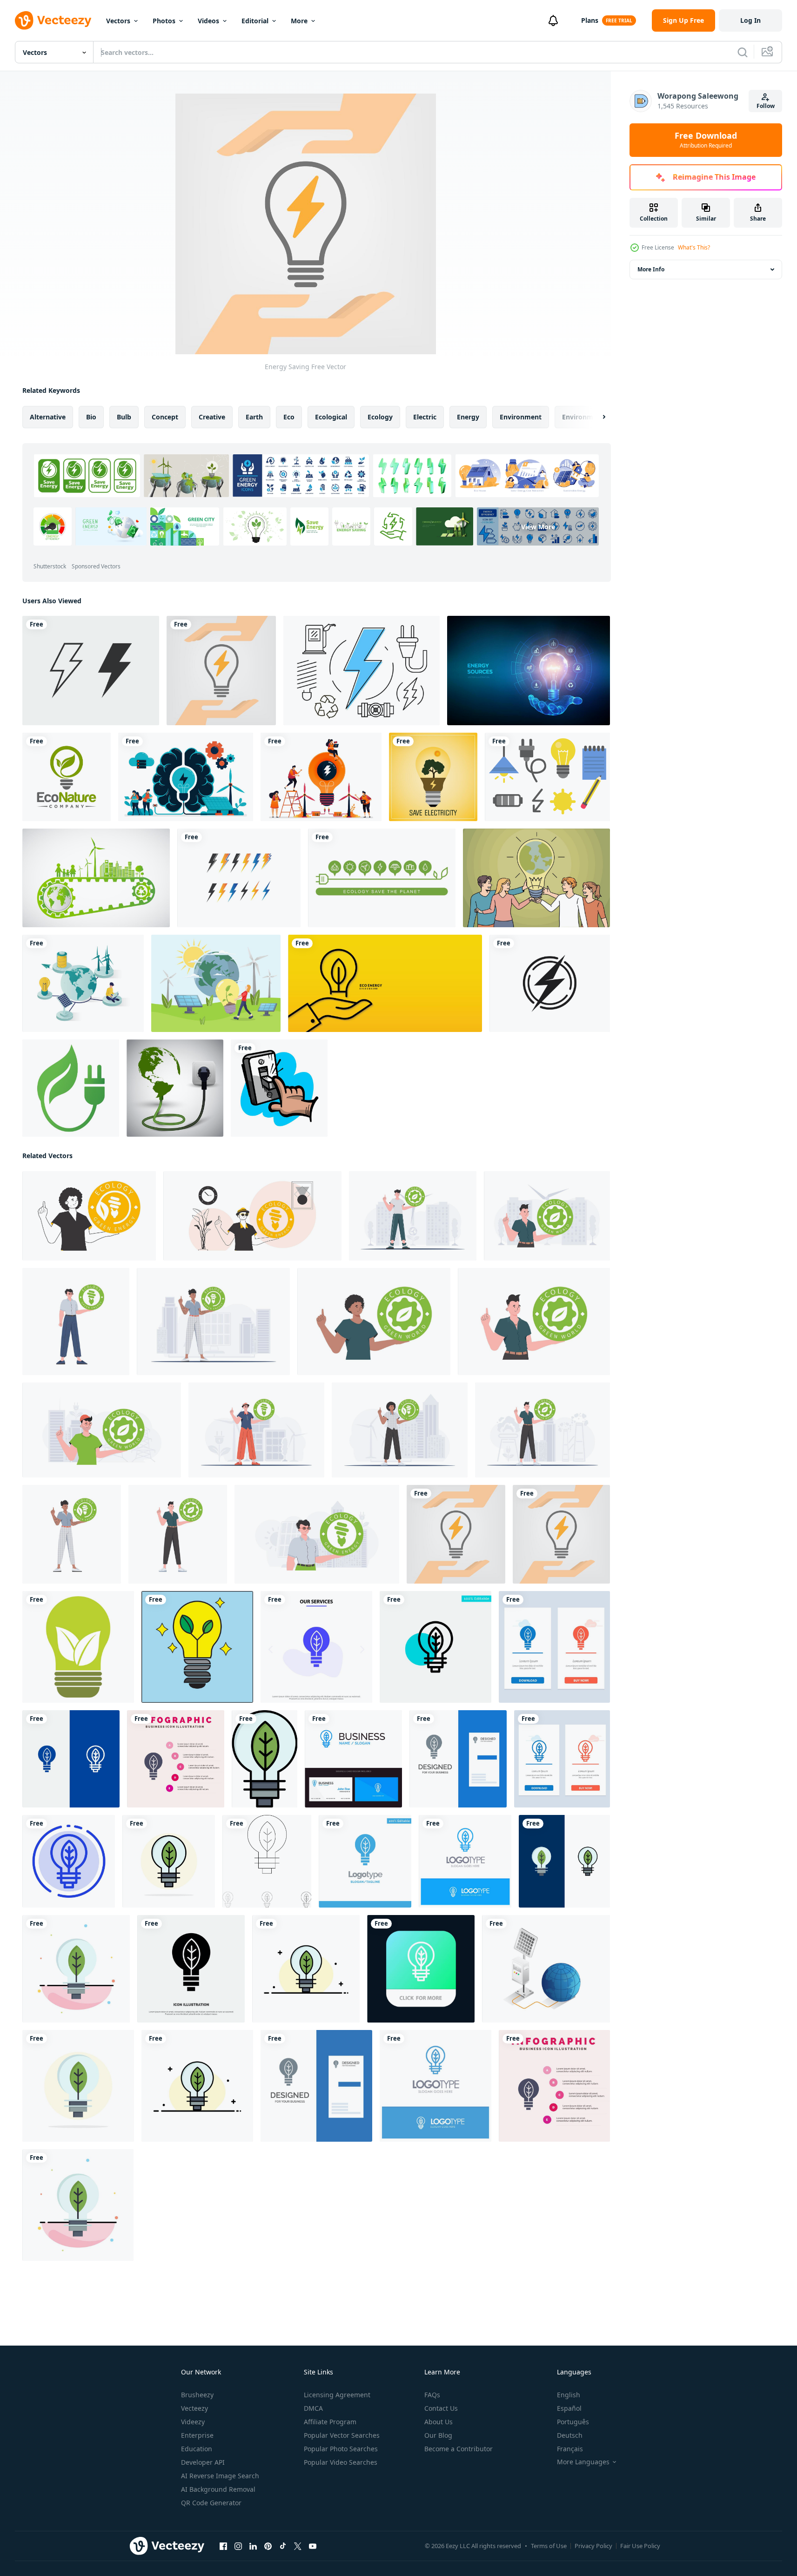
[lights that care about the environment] (197, 1647)
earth (254, 417)
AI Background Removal (218, 2489)
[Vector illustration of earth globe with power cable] (175, 1088)
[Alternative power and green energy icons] (382, 878)
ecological (331, 417)
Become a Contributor (459, 2449)
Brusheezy (197, 2395)
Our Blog (438, 2435)
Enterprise (197, 2435)
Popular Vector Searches (342, 2435)
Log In (750, 20)
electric (425, 417)
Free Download (706, 140)
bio (91, 417)
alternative (48, 417)
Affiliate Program (330, 2422)
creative (212, 417)
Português (573, 2422)
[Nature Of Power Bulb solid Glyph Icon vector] (191, 1969)
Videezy (193, 2422)
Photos (164, 21)
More (299, 21)
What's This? (694, 247)
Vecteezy (194, 2408)
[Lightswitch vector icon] (279, 1088)
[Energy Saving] (456, 1534)
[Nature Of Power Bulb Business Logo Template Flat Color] (306, 1969)
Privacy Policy (593, 2546)
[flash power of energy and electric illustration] (239, 878)
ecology (380, 417)
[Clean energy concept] (216, 983)
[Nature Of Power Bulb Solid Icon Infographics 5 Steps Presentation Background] (176, 1759)
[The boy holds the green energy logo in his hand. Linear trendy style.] (252, 1216)
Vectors (118, 21)
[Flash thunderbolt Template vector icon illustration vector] (550, 983)
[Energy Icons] (362, 671)
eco (289, 417)
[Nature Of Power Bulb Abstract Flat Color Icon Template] (76, 1969)
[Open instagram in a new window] (238, 2546)
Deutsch (570, 2435)
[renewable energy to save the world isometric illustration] (83, 983)
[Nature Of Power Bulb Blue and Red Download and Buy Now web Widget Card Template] (554, 1647)
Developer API (203, 2462)
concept (165, 417)
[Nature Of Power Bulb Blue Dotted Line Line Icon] (69, 1861)
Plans (590, 20)
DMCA (313, 2408)
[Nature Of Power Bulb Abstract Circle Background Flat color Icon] (169, 1861)
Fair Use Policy (640, 2546)
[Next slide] (596, 417)
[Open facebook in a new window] (223, 2546)
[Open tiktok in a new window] (283, 2546)
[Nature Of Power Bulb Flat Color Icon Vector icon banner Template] (265, 1759)
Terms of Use (549, 2546)
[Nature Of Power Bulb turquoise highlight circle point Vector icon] (435, 1647)
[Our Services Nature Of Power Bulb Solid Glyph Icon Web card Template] (316, 1647)
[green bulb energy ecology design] (78, 1647)
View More (538, 526)
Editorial (255, 21)
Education (197, 2449)
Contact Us (441, 2408)
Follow (766, 106)
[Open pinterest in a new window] (268, 2546)
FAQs (432, 2395)
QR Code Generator (211, 2503)
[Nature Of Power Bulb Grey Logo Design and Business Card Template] (458, 1759)
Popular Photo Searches (341, 2449)
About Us (439, 2422)
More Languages (583, 2462)
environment (521, 417)
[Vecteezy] (53, 20)
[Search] (743, 52)
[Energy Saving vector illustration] (221, 671)
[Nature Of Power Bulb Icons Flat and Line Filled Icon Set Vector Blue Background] (564, 1861)
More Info (651, 269)
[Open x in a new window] (298, 2546)
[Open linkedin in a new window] (253, 2546)
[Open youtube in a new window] (313, 2546)
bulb (124, 417)
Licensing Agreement (337, 2395)
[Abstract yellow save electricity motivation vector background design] (433, 777)
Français (570, 2449)
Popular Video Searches (341, 2462)
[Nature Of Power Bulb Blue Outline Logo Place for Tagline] (465, 1861)
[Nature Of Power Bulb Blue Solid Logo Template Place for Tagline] (365, 1861)
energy (468, 417)
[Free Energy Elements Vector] (547, 777)
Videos (208, 21)
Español (569, 2408)
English (569, 2395)
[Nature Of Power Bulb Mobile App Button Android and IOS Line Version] (421, 1969)
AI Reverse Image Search (220, 2476)
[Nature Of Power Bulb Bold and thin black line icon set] (267, 1861)
